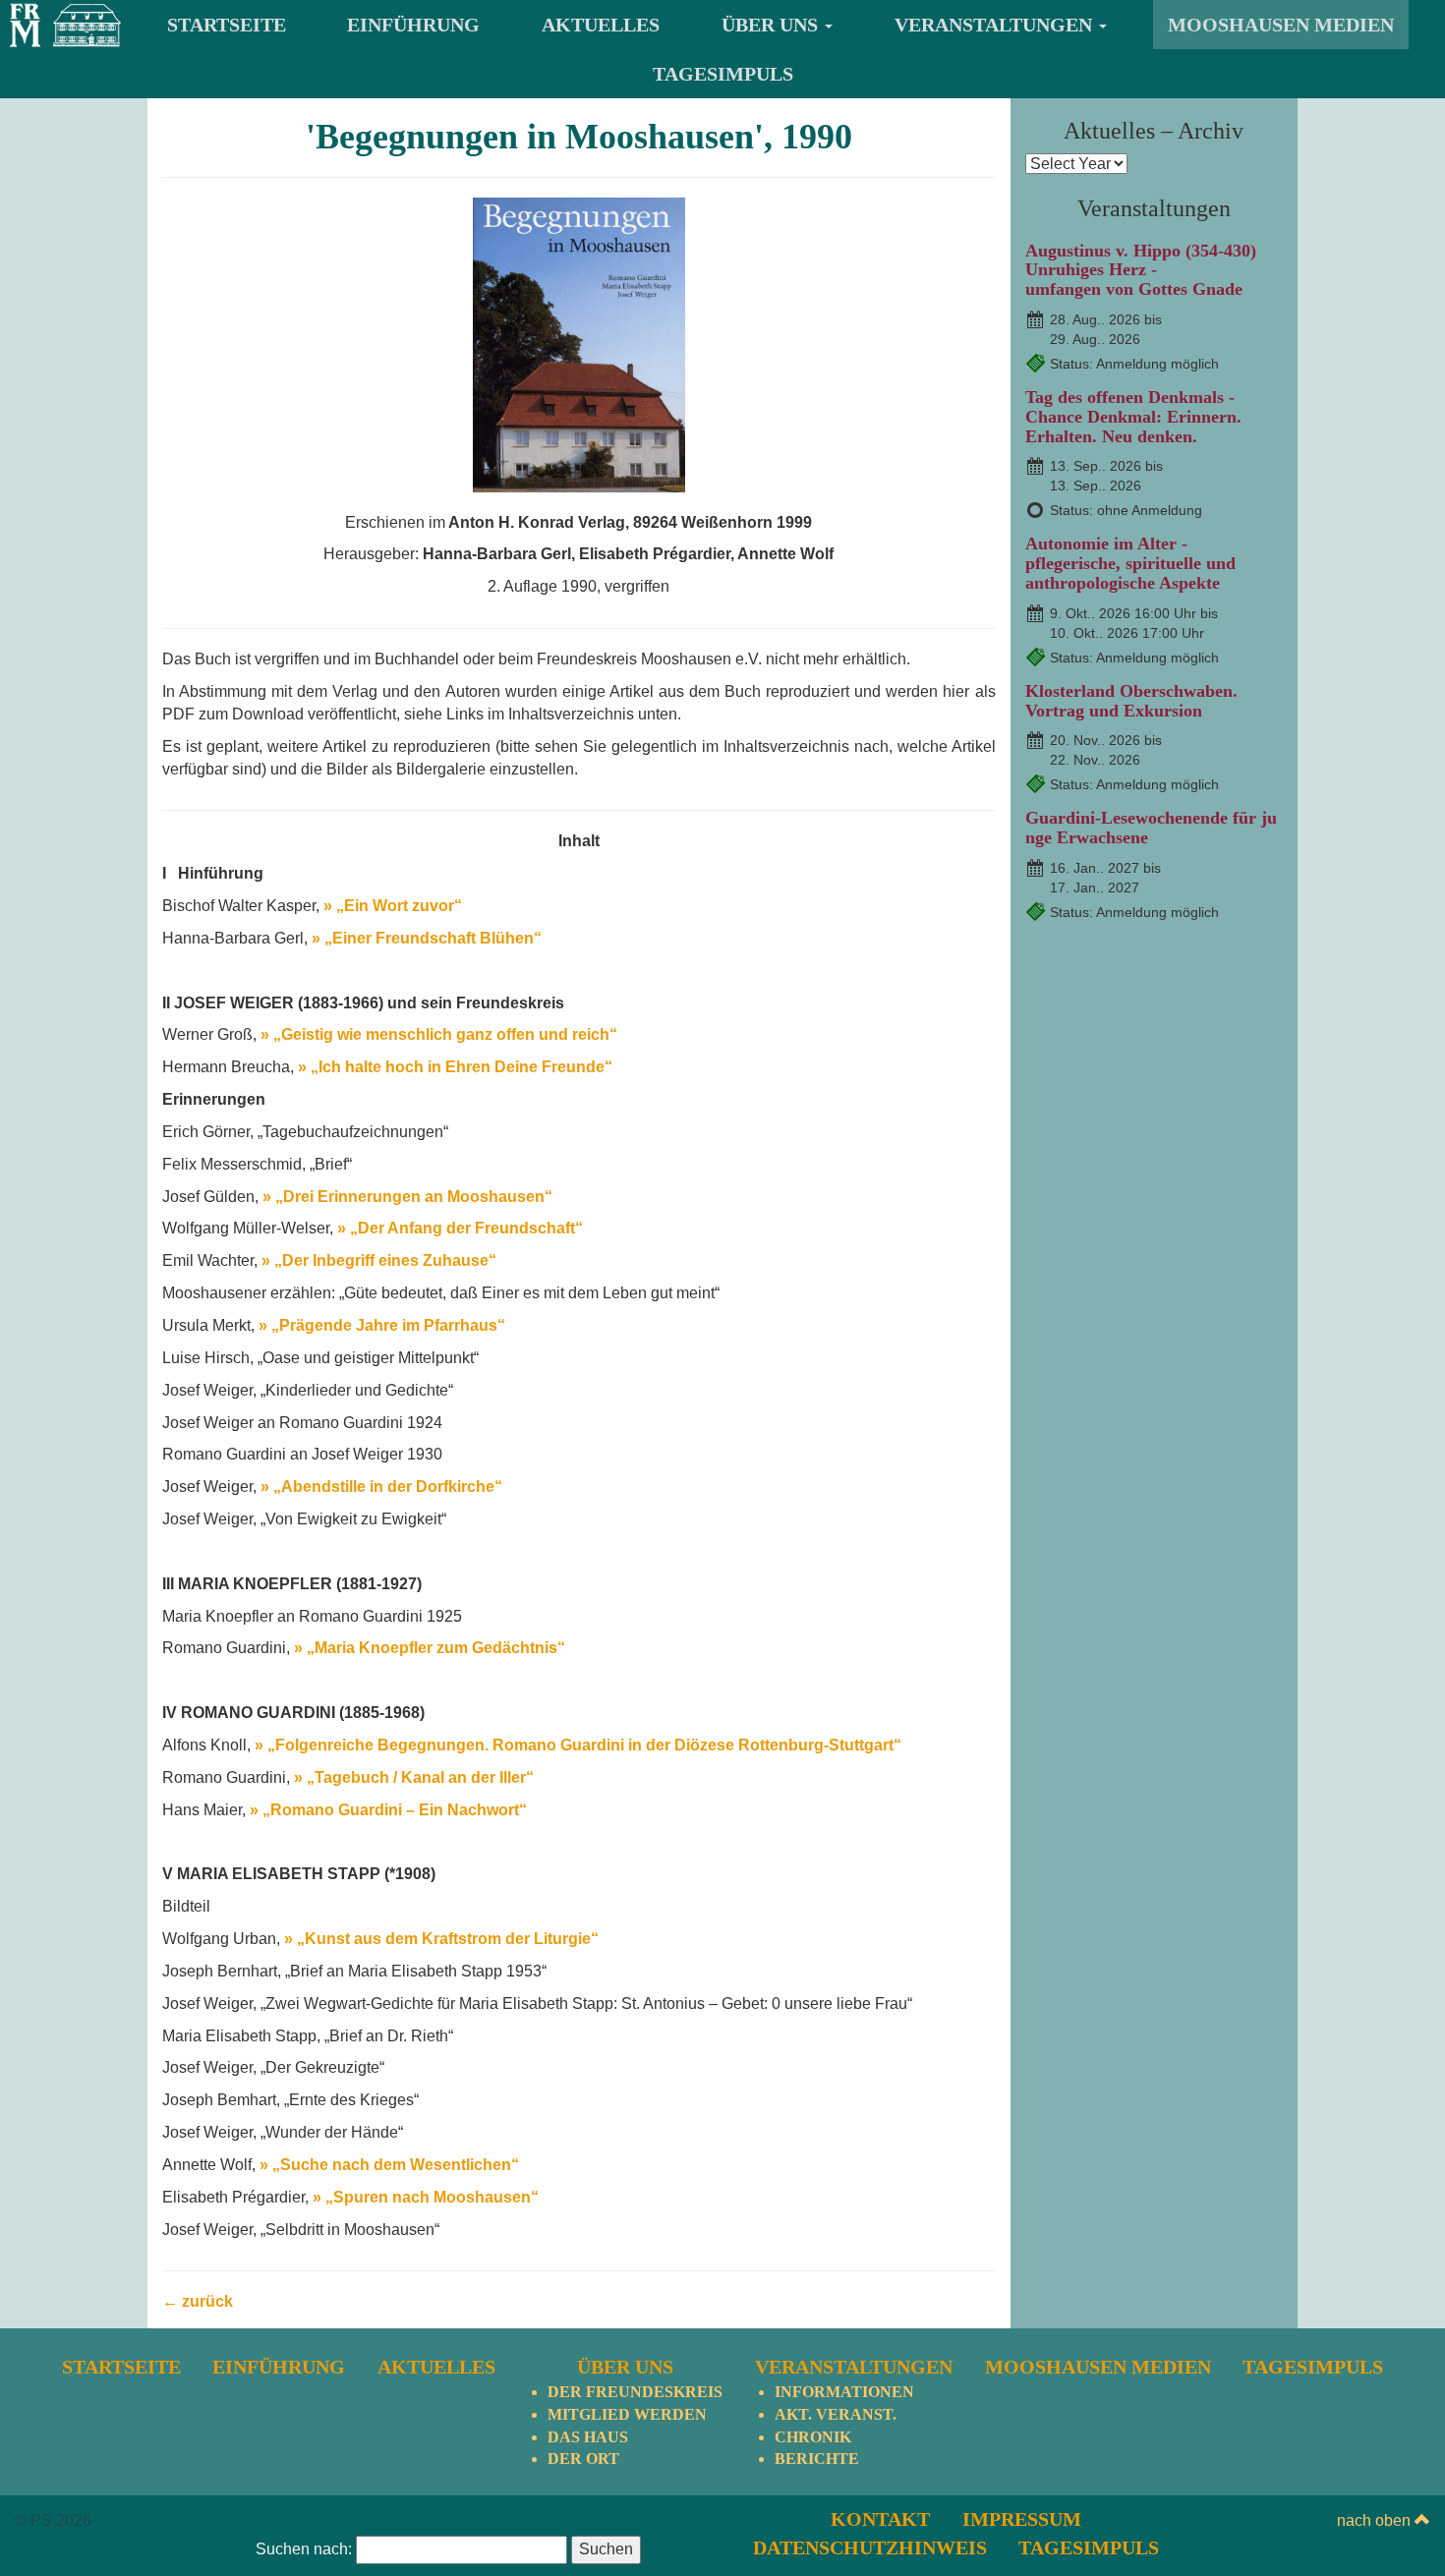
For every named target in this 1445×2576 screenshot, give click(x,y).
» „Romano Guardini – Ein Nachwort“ (388, 1810)
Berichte (817, 2459)
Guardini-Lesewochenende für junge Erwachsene (1151, 828)
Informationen (844, 2392)
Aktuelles (601, 25)
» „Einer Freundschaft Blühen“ (427, 938)
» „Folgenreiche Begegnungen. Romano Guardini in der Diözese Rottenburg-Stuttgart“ (578, 1745)
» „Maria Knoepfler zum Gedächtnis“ (430, 1648)
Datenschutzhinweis (870, 2547)
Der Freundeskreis (635, 2392)
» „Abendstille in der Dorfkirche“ (381, 1487)
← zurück (198, 2301)
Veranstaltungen (996, 25)
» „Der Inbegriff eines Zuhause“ (379, 1260)
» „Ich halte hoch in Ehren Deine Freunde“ (455, 1067)
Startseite (227, 25)
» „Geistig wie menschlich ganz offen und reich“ (439, 1034)
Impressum (1022, 2519)
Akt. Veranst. (836, 2414)
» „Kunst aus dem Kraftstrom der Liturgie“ (441, 1939)
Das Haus (588, 2437)
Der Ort (583, 2459)
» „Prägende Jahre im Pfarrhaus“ (382, 1325)
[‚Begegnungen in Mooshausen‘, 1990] (579, 343)
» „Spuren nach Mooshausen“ (426, 2197)
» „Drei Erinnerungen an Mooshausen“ (407, 1197)
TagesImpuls (723, 74)
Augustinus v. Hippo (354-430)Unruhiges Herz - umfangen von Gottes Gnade (1141, 270)
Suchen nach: (304, 2549)
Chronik (813, 2437)
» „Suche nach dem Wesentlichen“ (389, 2165)
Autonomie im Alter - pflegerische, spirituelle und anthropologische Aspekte (1130, 563)
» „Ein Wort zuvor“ (393, 906)
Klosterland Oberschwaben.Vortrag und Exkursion (1131, 701)
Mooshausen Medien (1281, 25)
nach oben (1376, 2520)
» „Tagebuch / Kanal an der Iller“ (412, 1777)
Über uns (772, 25)
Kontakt (880, 2519)
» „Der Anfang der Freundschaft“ (460, 1228)
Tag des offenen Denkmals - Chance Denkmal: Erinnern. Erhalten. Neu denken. (1133, 417)
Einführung (413, 25)
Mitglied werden (627, 2414)
